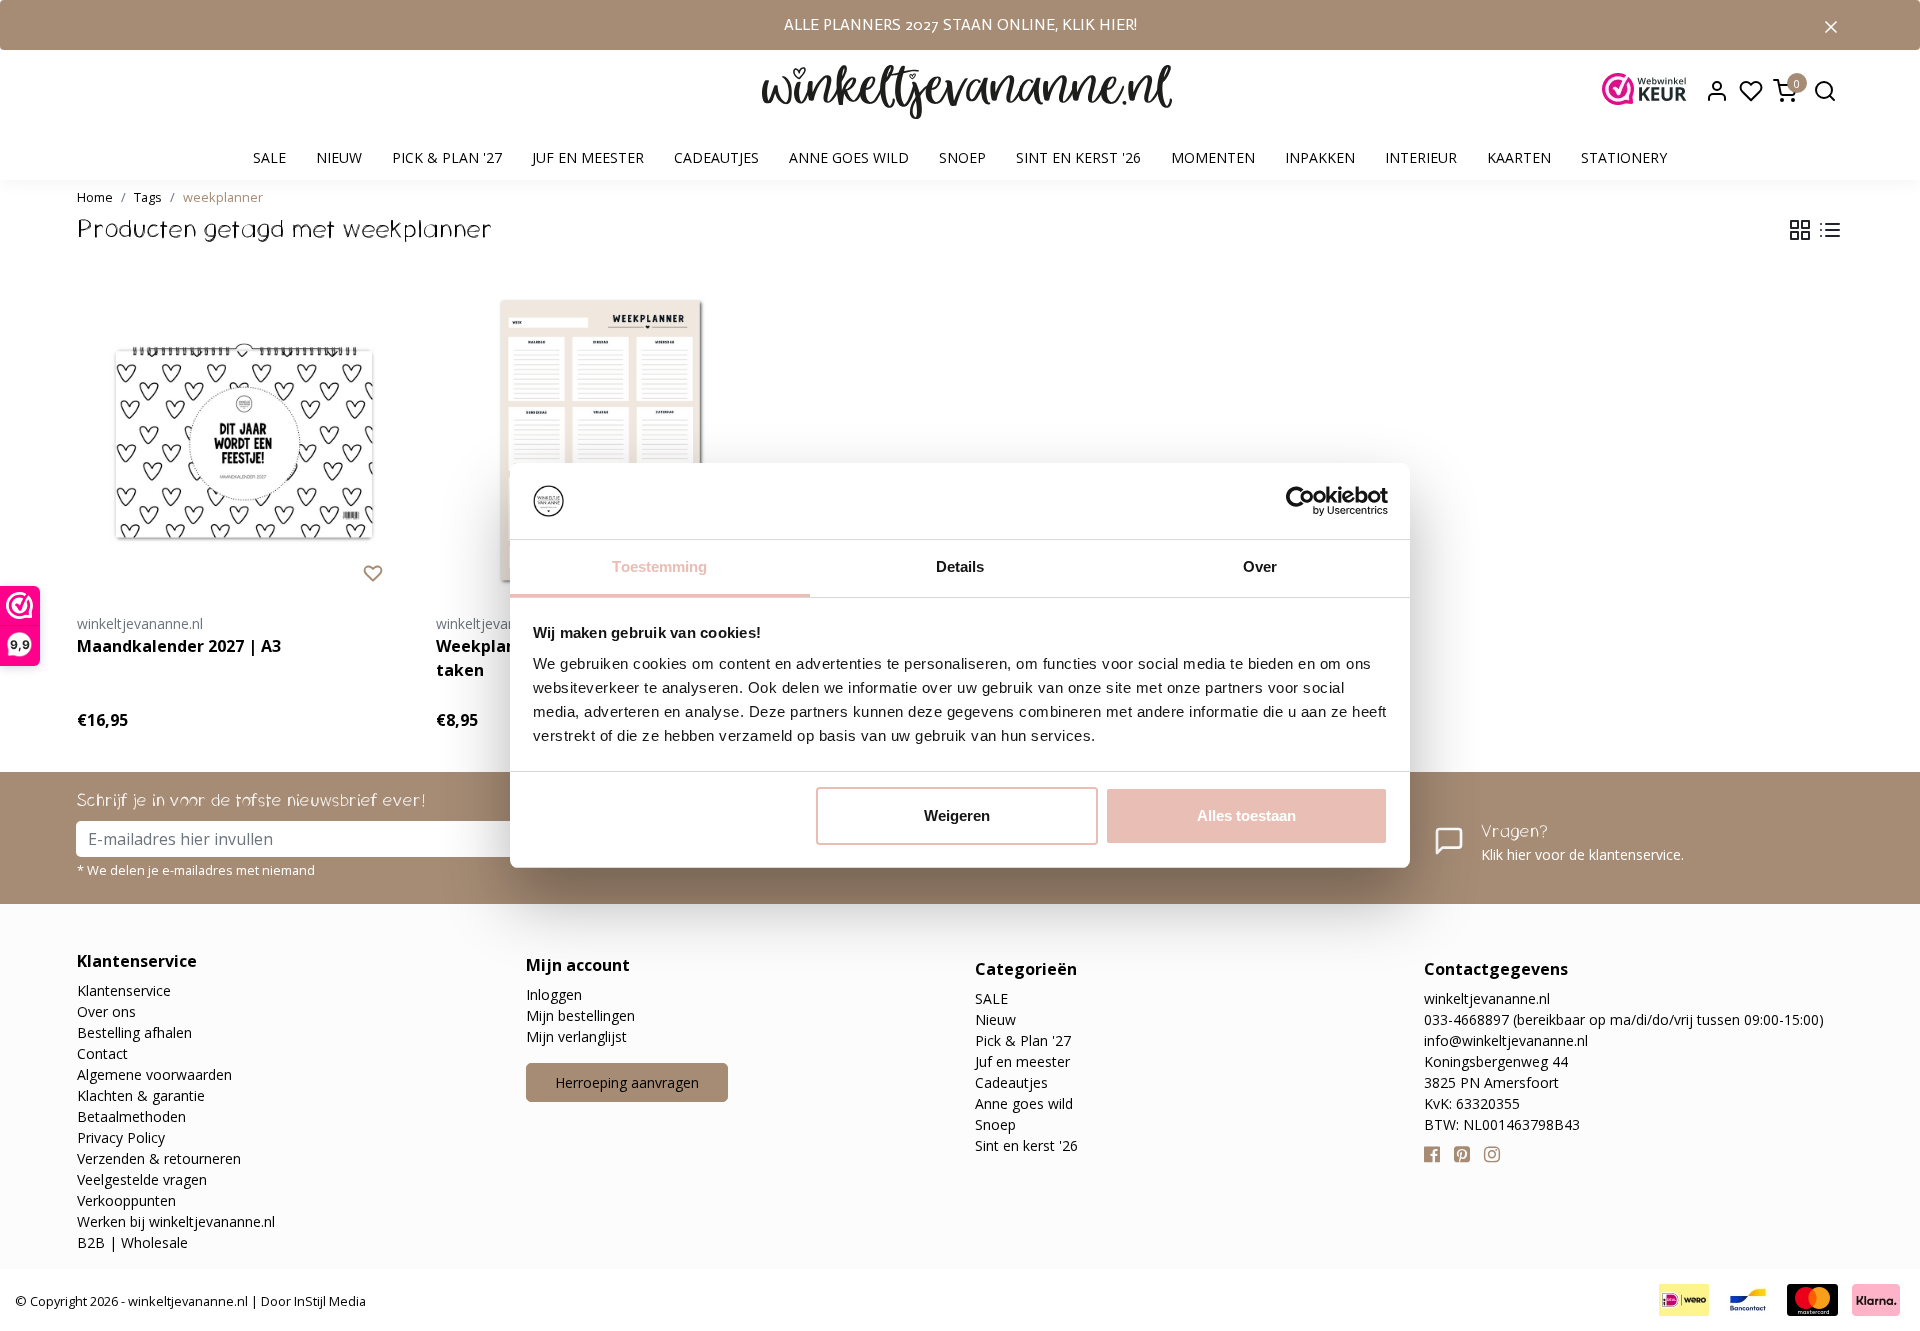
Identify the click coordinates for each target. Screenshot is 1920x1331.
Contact (102, 1053)
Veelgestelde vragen (142, 1179)
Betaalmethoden (131, 1116)
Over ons (106, 1011)
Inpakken (1320, 157)
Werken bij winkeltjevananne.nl (176, 1221)
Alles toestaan (1246, 815)
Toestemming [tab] (659, 566)
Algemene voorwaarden (154, 1074)
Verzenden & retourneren (159, 1158)
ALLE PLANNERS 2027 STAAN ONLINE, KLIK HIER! (960, 24)
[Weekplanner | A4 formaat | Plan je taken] (600, 440)
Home (95, 197)
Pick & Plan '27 (447, 157)
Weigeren (957, 815)
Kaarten (1519, 157)
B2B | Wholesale (132, 1242)
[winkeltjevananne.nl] (967, 92)
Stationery (1624, 157)
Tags (148, 197)
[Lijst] (1830, 230)
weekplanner (223, 197)
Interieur (1421, 157)
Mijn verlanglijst (576, 1036)
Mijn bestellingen (580, 1015)
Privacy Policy (121, 1137)
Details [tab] (960, 566)
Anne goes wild (849, 157)
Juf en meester (588, 157)
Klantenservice (124, 990)
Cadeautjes (716, 157)
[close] (1831, 25)
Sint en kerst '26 (1078, 157)
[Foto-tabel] (1800, 230)
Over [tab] (1260, 566)
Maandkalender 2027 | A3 (179, 646)
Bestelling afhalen (134, 1032)
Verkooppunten (126, 1200)
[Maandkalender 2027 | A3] (241, 440)
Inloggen (554, 994)
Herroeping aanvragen (627, 1082)
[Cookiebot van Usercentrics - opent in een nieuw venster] (1300, 501)
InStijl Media (328, 1301)
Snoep (962, 157)
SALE (269, 157)
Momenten (1213, 157)
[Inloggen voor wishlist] (373, 572)
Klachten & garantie (141, 1095)
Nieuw (339, 157)
